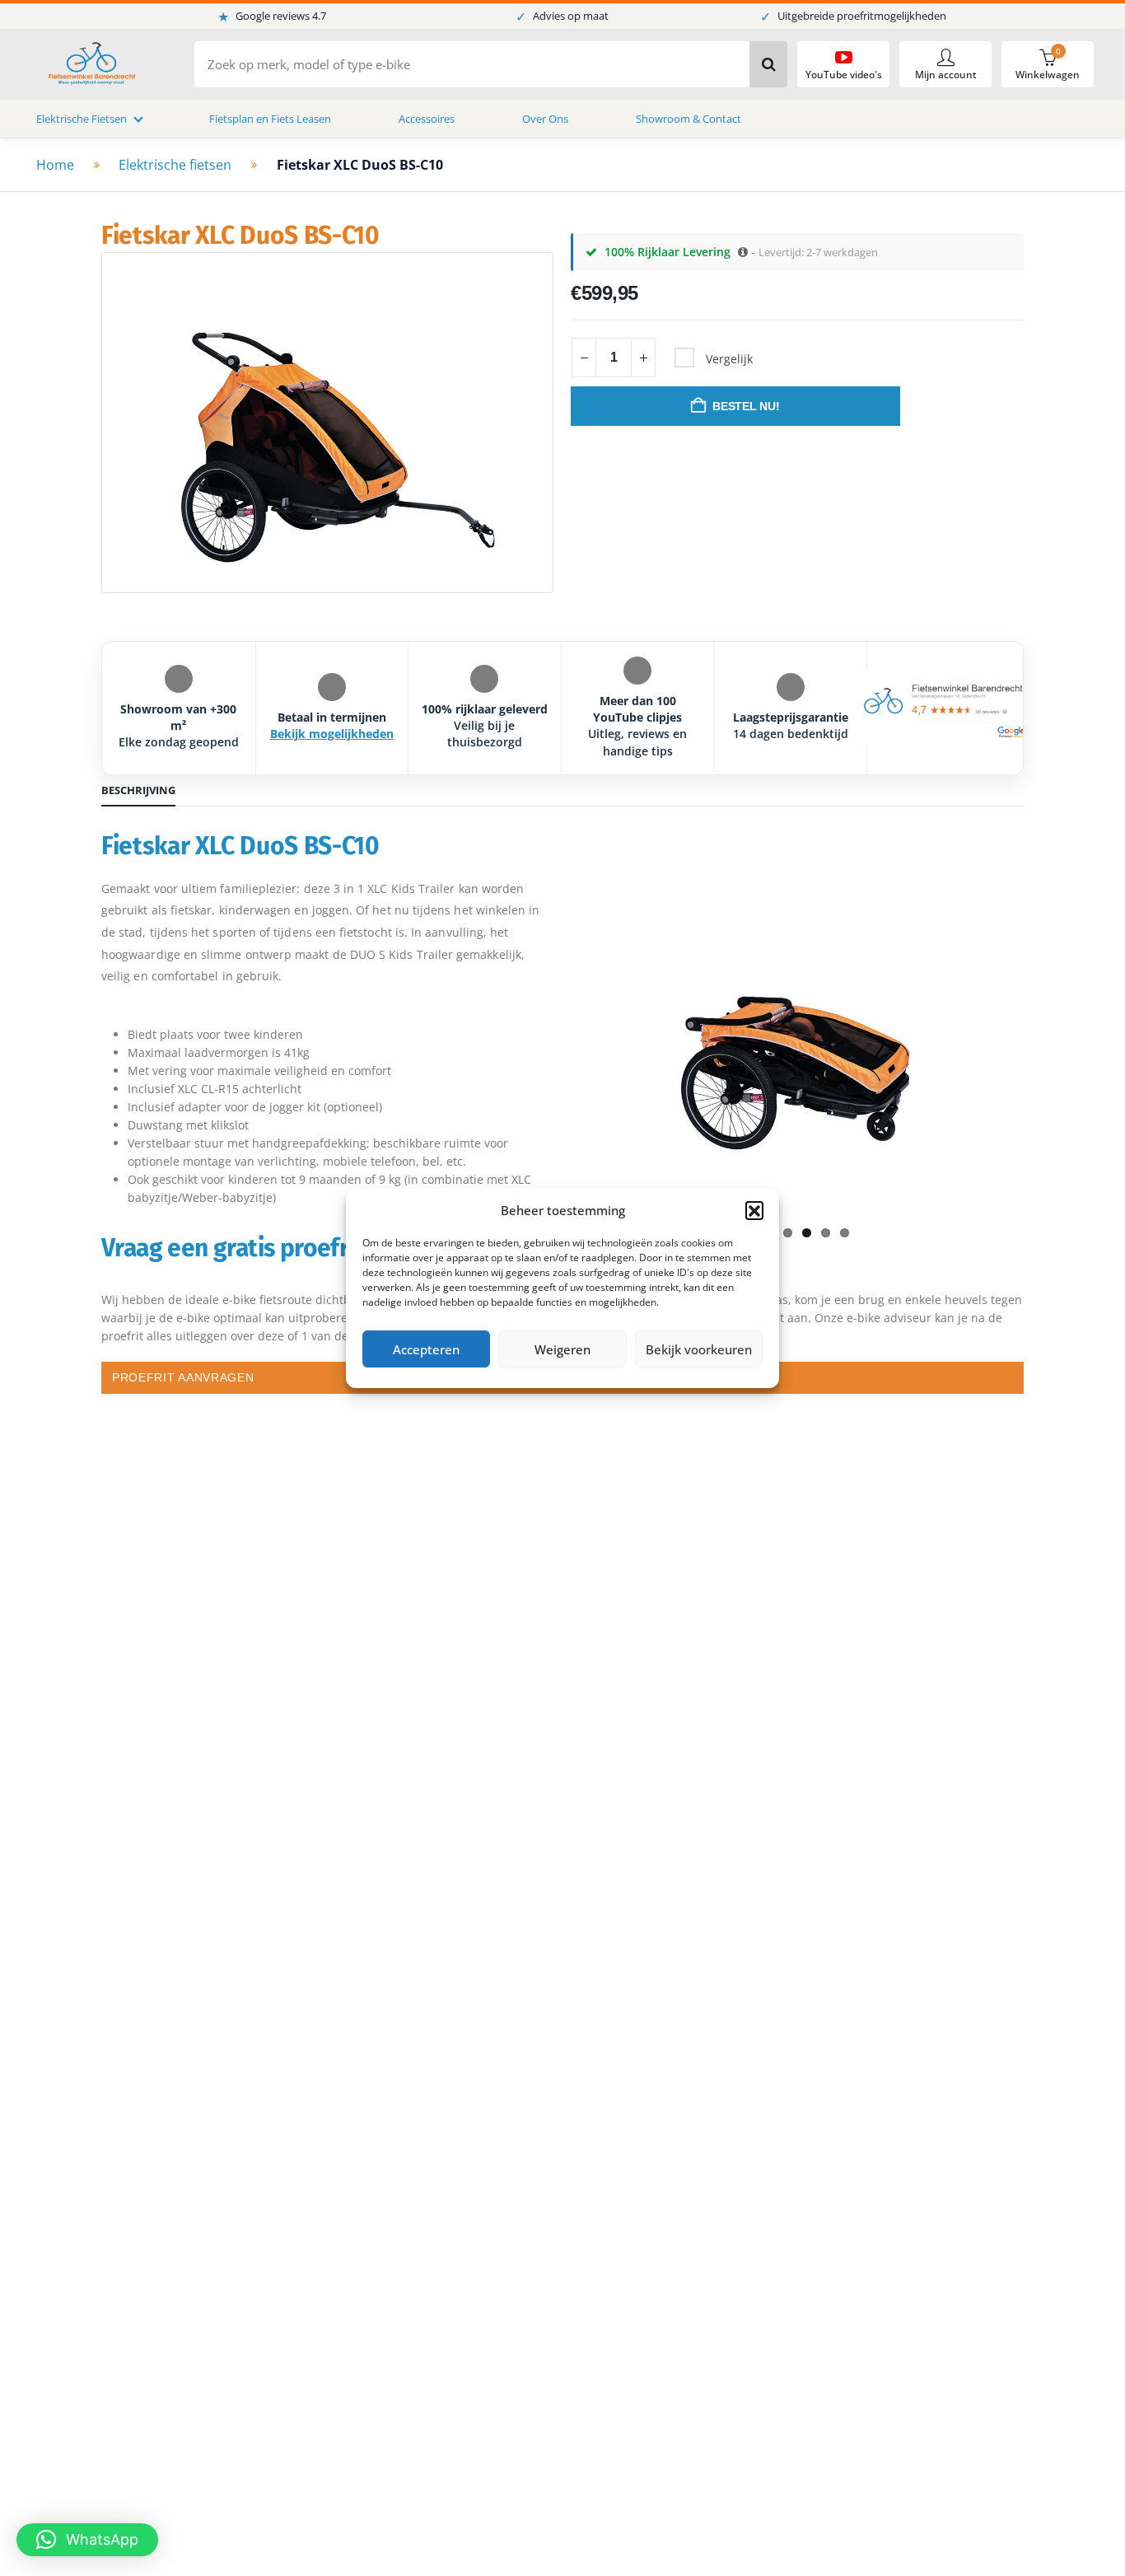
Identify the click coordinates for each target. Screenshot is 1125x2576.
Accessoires (427, 119)
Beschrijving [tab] (138, 790)
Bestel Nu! (746, 406)
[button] (754, 1210)
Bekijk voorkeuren (699, 1349)
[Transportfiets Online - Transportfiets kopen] (91, 65)
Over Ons (545, 119)
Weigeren (562, 1349)
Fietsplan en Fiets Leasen (270, 119)
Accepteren (426, 1349)
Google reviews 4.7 (272, 16)
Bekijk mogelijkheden (332, 734)
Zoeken (768, 64)
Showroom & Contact (689, 119)
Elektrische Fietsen (82, 119)
